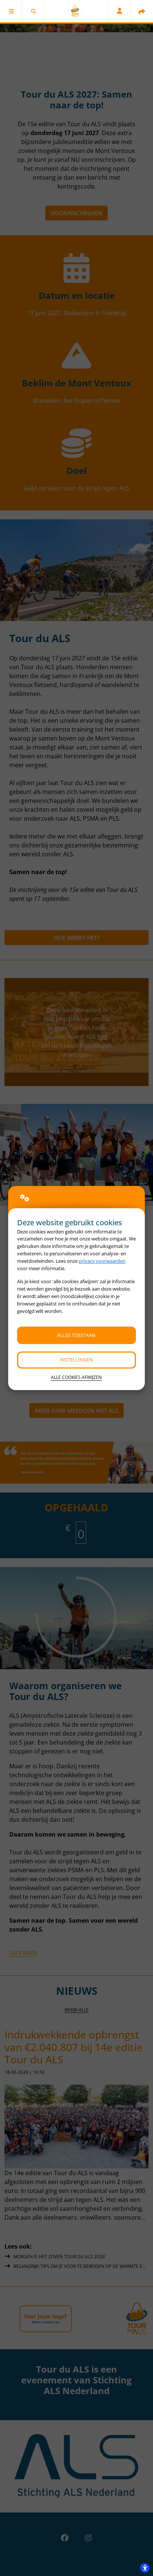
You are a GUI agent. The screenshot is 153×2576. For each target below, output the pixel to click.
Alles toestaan (76, 1335)
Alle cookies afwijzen (76, 1377)
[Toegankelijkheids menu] (145, 2568)
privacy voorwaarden (102, 1261)
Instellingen (76, 1360)
